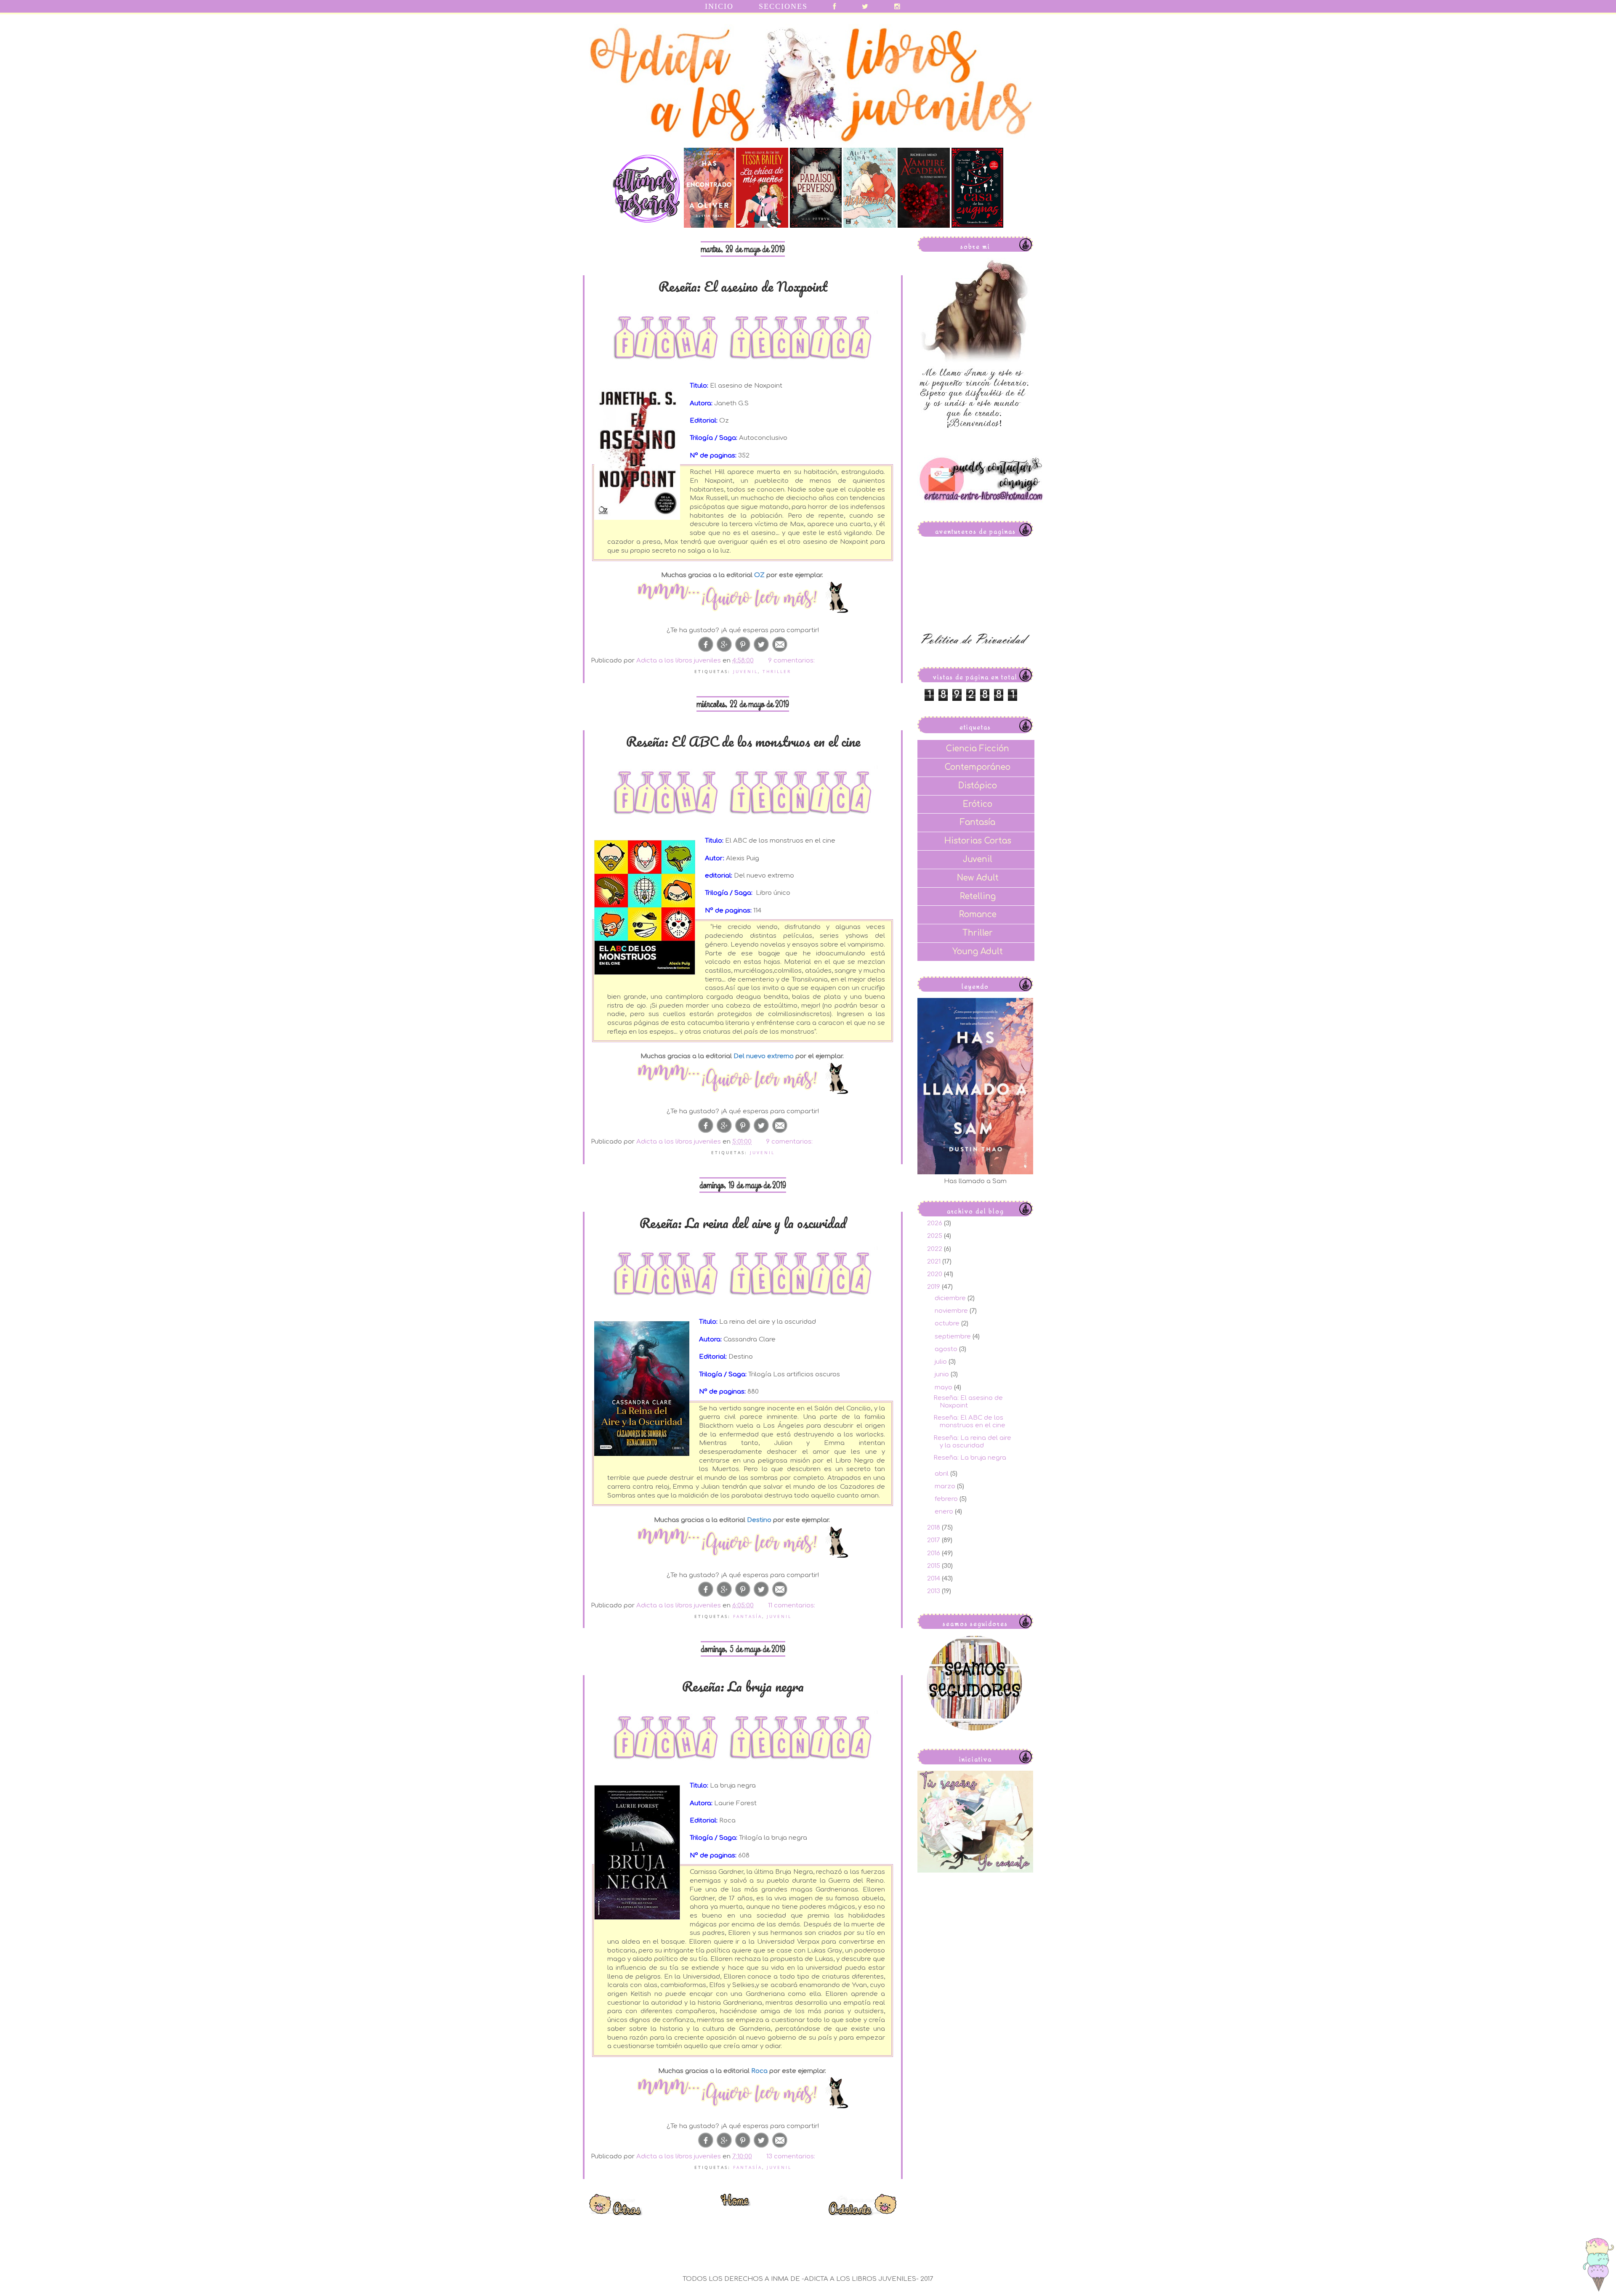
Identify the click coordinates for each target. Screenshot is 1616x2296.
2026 (936, 1223)
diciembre (951, 1298)
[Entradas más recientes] (616, 2213)
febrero (947, 1499)
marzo (946, 1486)
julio (942, 1362)
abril (942, 1474)
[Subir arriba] (1598, 2266)
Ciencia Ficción (978, 749)
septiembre (954, 1337)
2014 (934, 1579)
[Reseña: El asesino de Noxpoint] (743, 598)
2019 (934, 1287)
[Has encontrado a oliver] (709, 226)
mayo (944, 1387)
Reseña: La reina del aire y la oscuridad (743, 1223)
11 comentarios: (792, 1606)
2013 (934, 1591)
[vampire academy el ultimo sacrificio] (924, 226)
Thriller (777, 671)
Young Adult (978, 951)
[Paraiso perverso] (816, 226)
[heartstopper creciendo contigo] (869, 226)
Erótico (978, 804)
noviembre (952, 1311)
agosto (947, 1349)
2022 (936, 1249)
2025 (936, 1236)
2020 (936, 1274)
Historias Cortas (978, 841)
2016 (934, 1553)
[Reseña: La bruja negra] (743, 2094)
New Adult (978, 878)
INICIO (719, 6)
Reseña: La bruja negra (743, 1686)
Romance (978, 914)
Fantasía (748, 1616)
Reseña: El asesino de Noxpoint (743, 286)
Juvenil (746, 671)
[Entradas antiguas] (862, 2213)
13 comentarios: (792, 2156)
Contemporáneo (978, 767)
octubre (948, 1324)
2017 (934, 1540)
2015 (934, 1566)
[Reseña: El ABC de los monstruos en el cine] (743, 1079)
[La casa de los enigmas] (977, 226)
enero (945, 1512)
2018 (934, 1528)
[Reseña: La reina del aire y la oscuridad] (743, 1543)
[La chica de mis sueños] (762, 226)
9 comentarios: (792, 661)
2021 (935, 1262)
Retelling (978, 896)
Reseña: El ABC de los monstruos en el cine (743, 741)
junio (943, 1374)
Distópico (978, 786)
